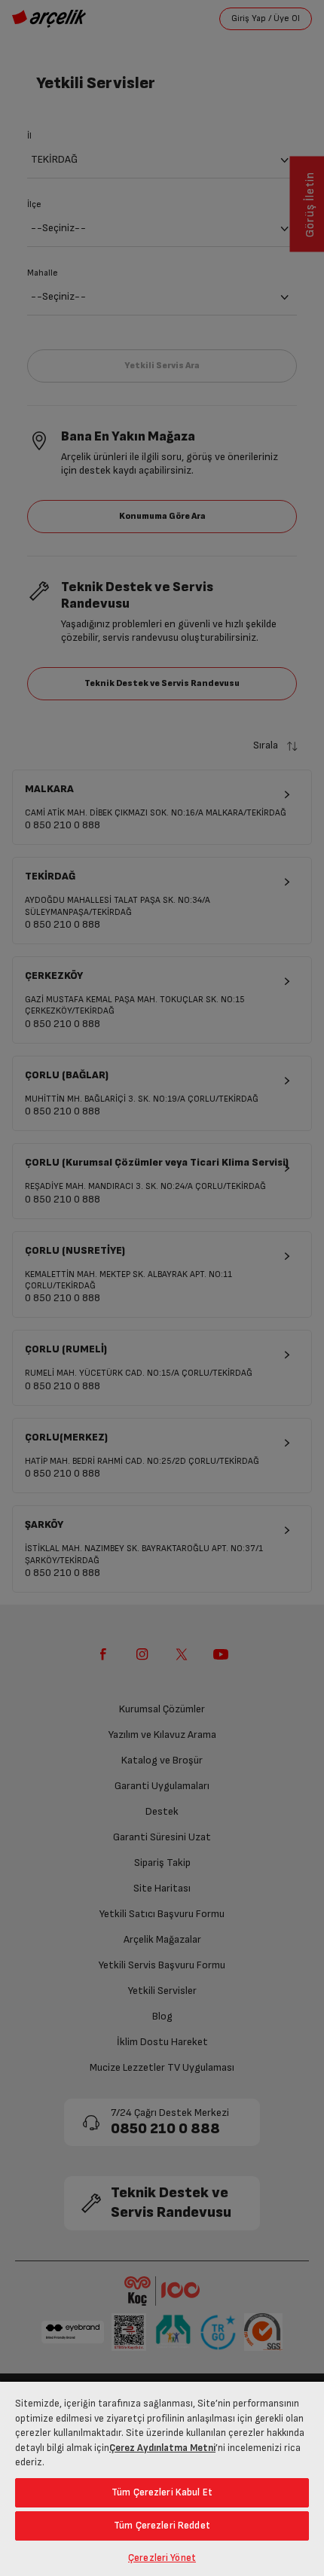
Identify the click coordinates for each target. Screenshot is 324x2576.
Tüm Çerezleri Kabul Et (162, 2492)
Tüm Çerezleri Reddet (162, 2526)
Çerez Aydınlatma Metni (162, 2448)
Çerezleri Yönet (162, 2558)
